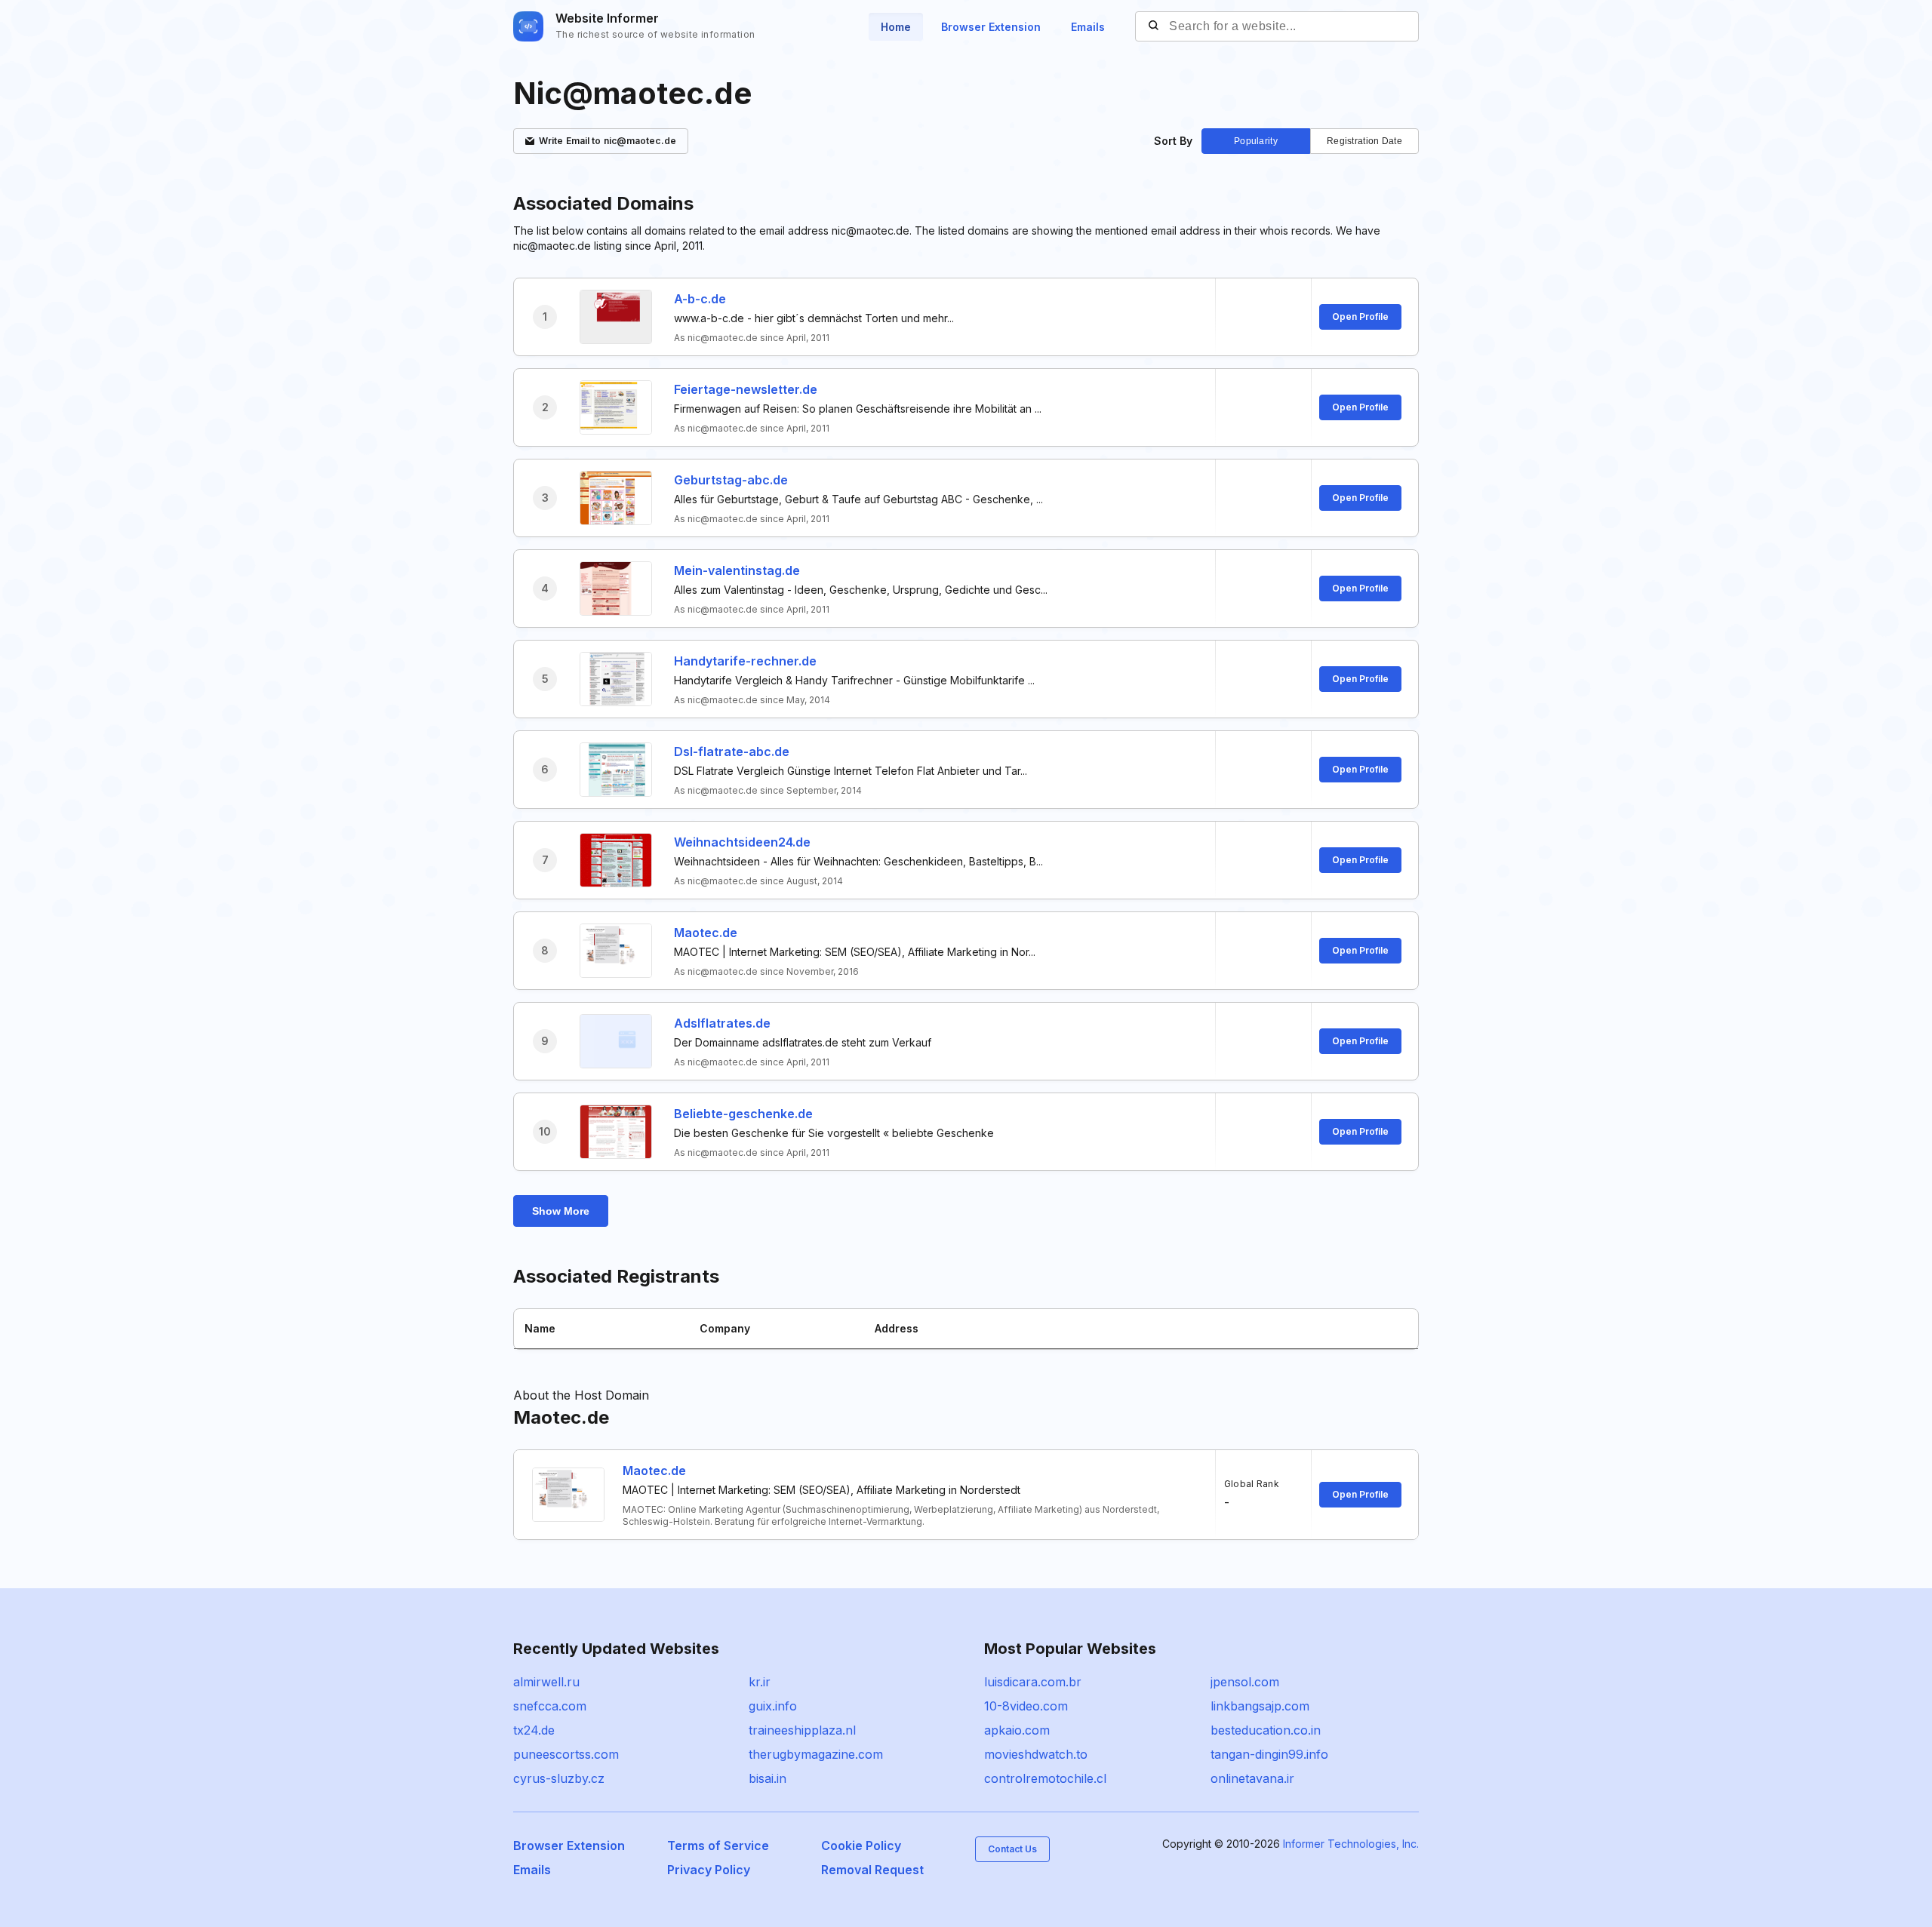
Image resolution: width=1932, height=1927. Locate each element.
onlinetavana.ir (1252, 1778)
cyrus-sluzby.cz (559, 1778)
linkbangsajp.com (1260, 1706)
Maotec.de (706, 933)
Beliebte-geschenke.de (743, 1114)
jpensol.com (1245, 1682)
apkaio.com (1017, 1730)
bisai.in (768, 1778)
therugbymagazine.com (816, 1754)
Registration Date (1364, 141)
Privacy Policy (709, 1870)
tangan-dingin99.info (1269, 1754)
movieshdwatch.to (1036, 1754)
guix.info (773, 1706)
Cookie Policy (861, 1846)
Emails (1088, 27)
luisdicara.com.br (1033, 1682)
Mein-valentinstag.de (737, 570)
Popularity (1256, 141)
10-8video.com (1026, 1706)
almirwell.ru (546, 1682)
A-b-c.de (700, 299)
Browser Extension (991, 27)
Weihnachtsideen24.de (742, 842)
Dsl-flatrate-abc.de (732, 751)
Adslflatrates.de (722, 1023)
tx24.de (534, 1730)
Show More (561, 1211)
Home (896, 27)
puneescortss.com (566, 1754)
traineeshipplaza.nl (802, 1730)
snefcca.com (550, 1706)
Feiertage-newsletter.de (746, 389)
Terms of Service (718, 1846)
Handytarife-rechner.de (745, 661)
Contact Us (1012, 1849)
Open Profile (1360, 317)
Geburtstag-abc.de (731, 480)
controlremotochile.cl (1045, 1778)
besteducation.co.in (1266, 1730)
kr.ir (760, 1682)
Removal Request (872, 1870)
